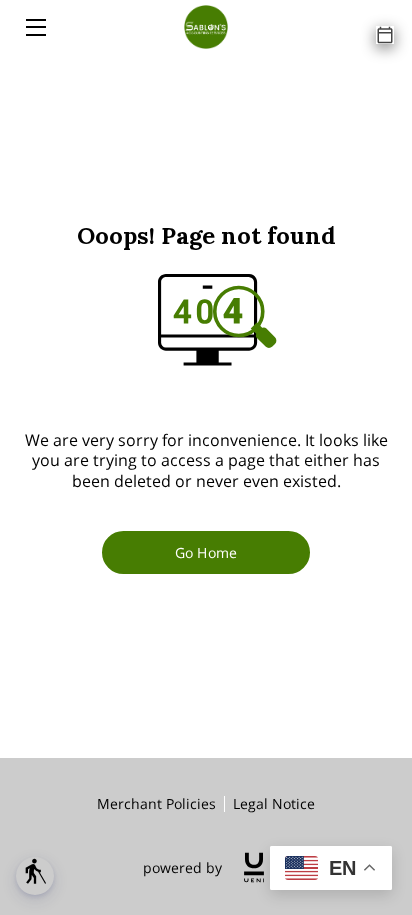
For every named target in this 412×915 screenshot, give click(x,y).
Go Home (206, 552)
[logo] (254, 867)
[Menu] (34, 27)
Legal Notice (274, 803)
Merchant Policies (156, 803)
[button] (35, 876)
